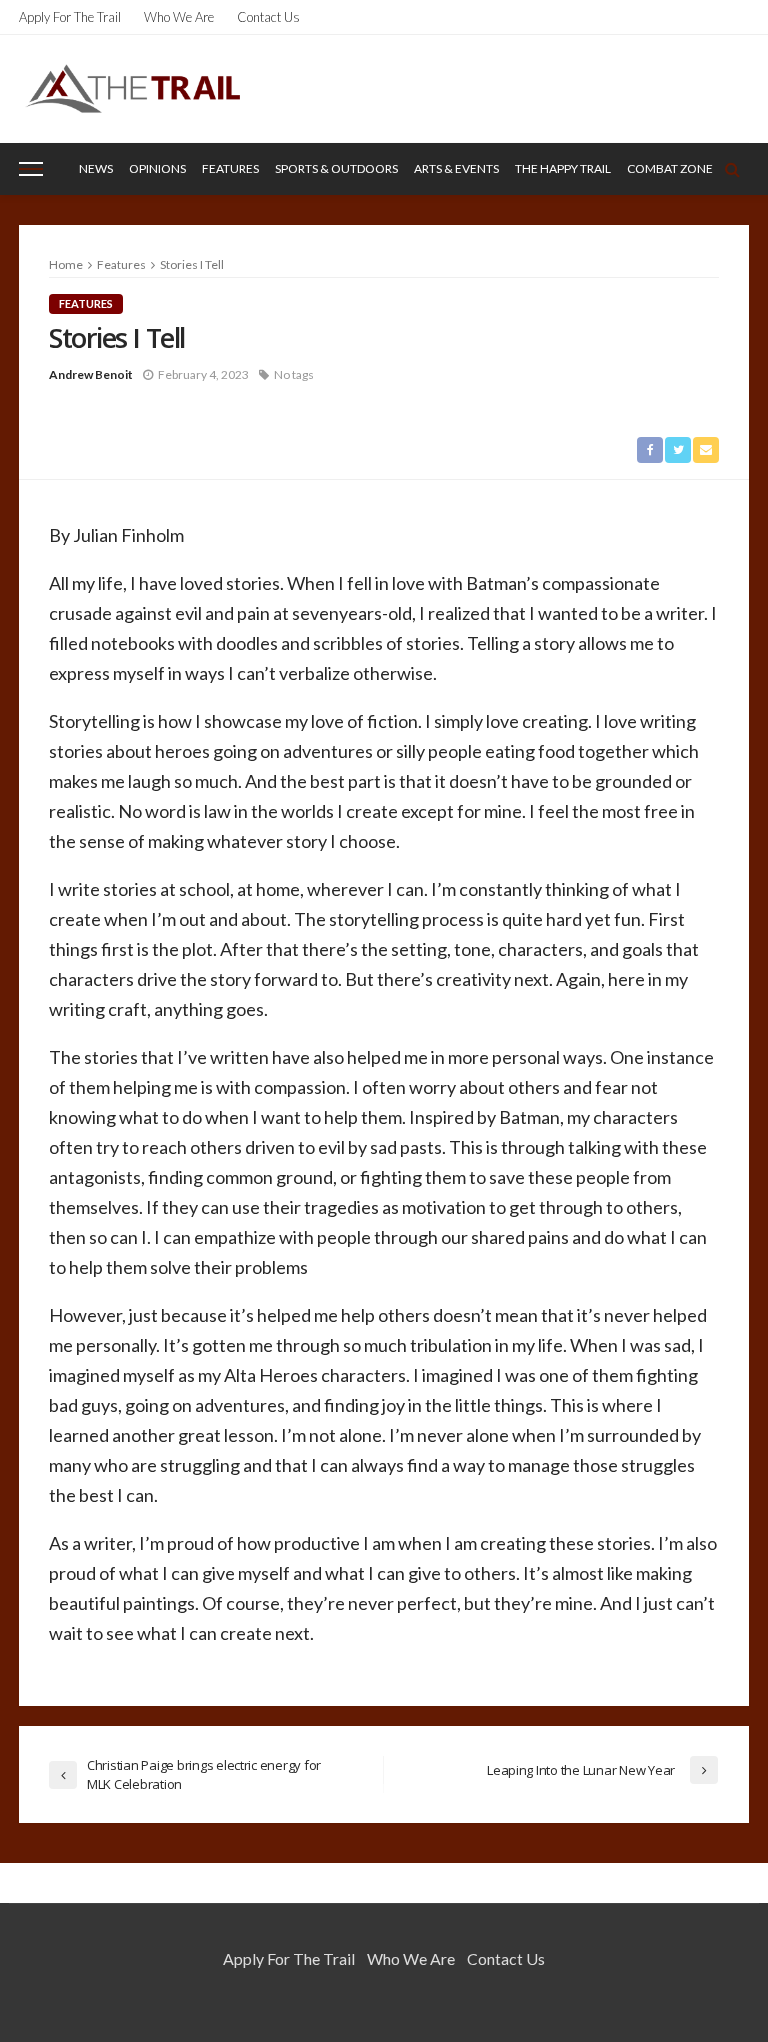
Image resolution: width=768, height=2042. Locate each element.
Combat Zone (670, 168)
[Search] (732, 169)
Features (230, 168)
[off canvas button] (31, 169)
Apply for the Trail (70, 17)
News (96, 168)
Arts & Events (456, 168)
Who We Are (179, 17)
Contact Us (268, 17)
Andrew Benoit (91, 374)
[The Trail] (132, 88)
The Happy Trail (563, 168)
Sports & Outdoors (336, 168)
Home (66, 264)
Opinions (157, 168)
